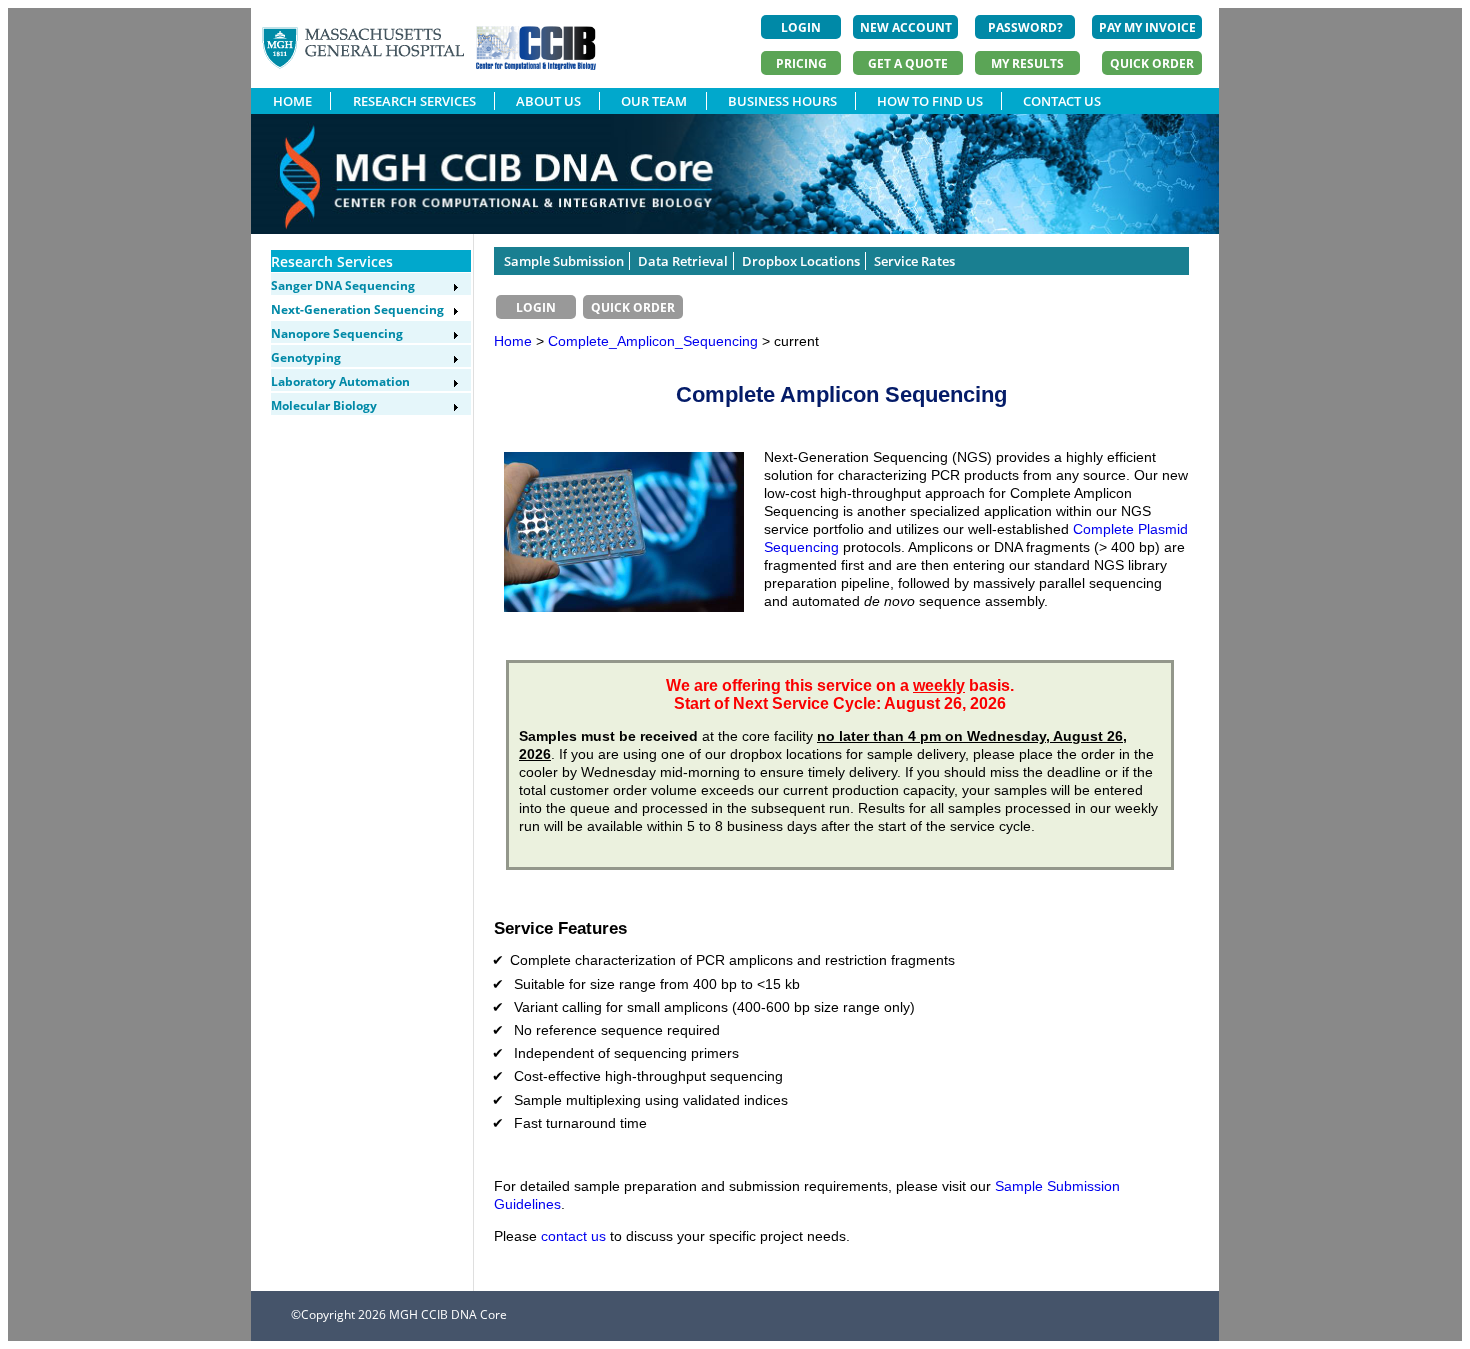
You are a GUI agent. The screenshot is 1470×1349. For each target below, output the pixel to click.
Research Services (332, 261)
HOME (292, 101)
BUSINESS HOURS (782, 101)
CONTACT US (1062, 101)
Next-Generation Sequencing (357, 309)
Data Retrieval (683, 261)
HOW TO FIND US (930, 101)
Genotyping (306, 357)
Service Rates (914, 261)
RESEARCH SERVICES (414, 101)
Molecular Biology (324, 405)
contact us (573, 1236)
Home (513, 341)
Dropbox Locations (801, 261)
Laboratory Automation (340, 381)
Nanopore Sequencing (337, 333)
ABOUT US (548, 101)
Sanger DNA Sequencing (343, 285)
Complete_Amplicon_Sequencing (655, 341)
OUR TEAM (654, 101)
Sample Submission (564, 261)
